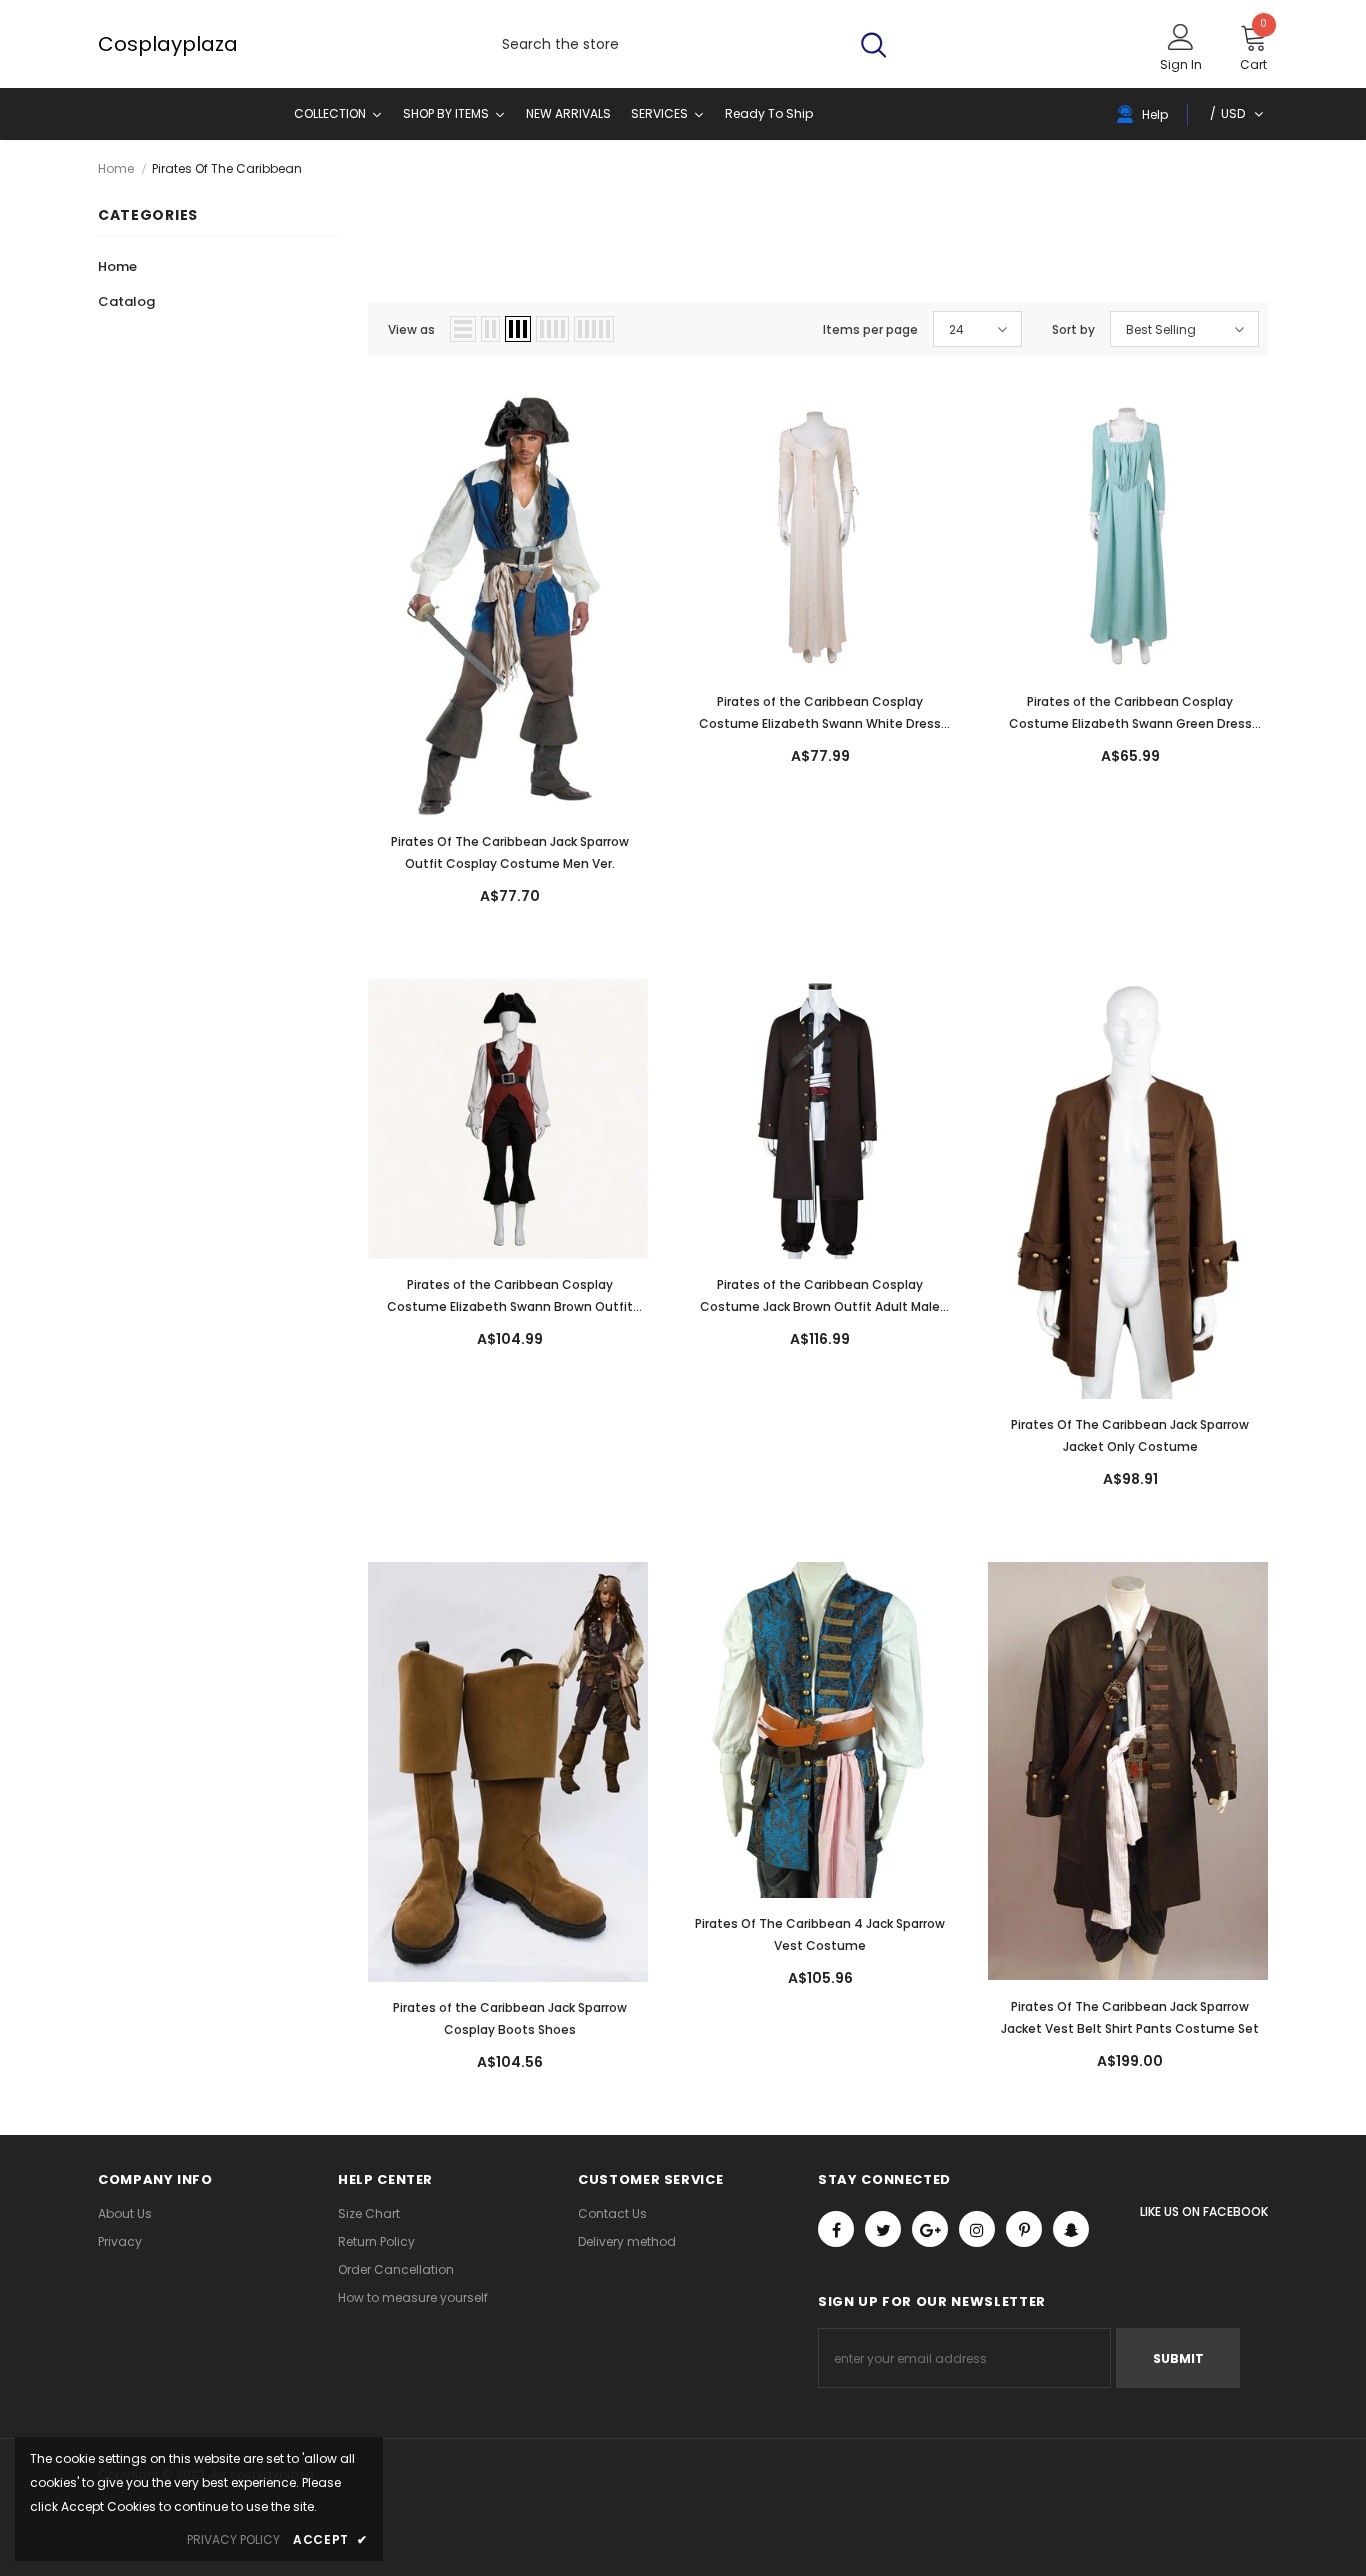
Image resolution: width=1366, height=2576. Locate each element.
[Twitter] (883, 2229)
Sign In (1181, 64)
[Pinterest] (1024, 2229)
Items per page (870, 329)
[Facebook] (836, 2229)
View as (411, 329)
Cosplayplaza (118, 44)
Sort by (1073, 329)
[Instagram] (977, 2229)
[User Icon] (1181, 36)
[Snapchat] (1071, 2229)
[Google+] (930, 2229)
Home (116, 168)
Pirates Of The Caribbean (227, 168)
